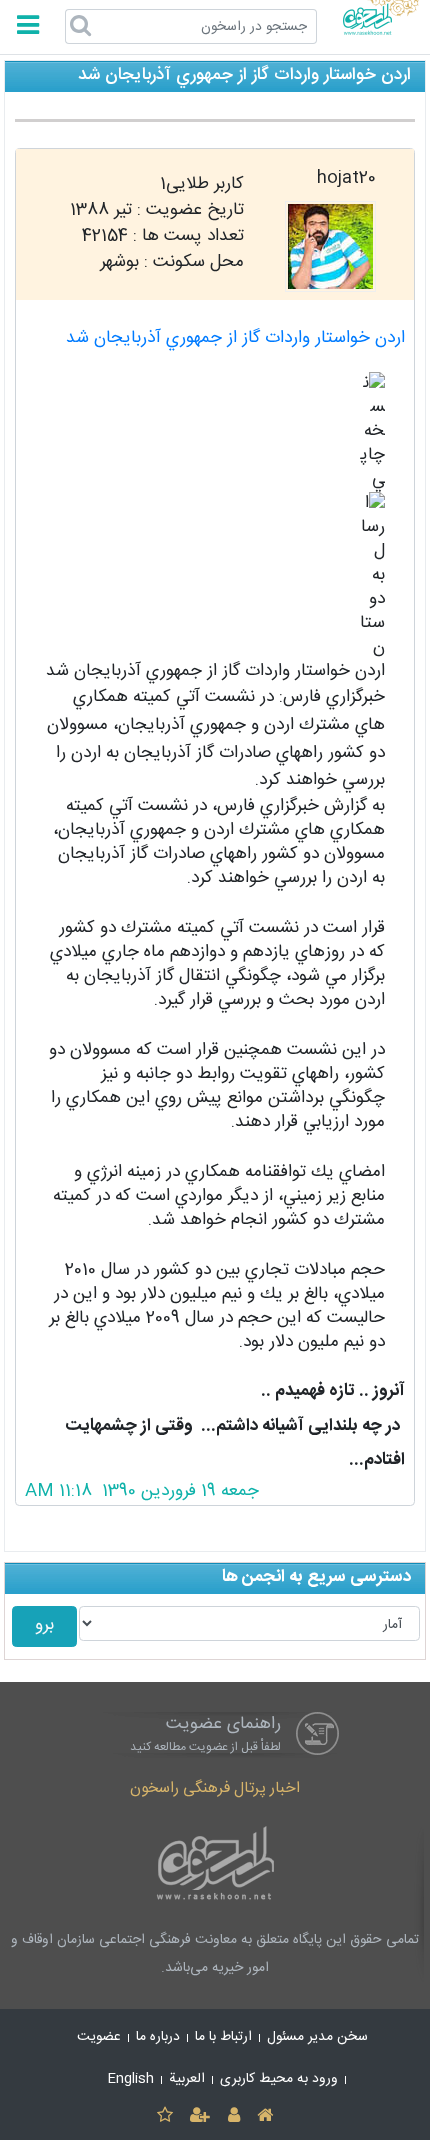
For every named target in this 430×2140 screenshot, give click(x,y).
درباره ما (158, 2037)
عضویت (99, 2037)
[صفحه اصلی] (264, 2116)
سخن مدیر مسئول (317, 2037)
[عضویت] (200, 2116)
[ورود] (233, 2116)
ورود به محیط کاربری (279, 2079)
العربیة (187, 2079)
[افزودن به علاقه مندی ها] (164, 2116)
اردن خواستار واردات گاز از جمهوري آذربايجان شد (235, 338)
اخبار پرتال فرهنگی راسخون (215, 1788)
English (131, 2079)
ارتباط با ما (223, 2037)
